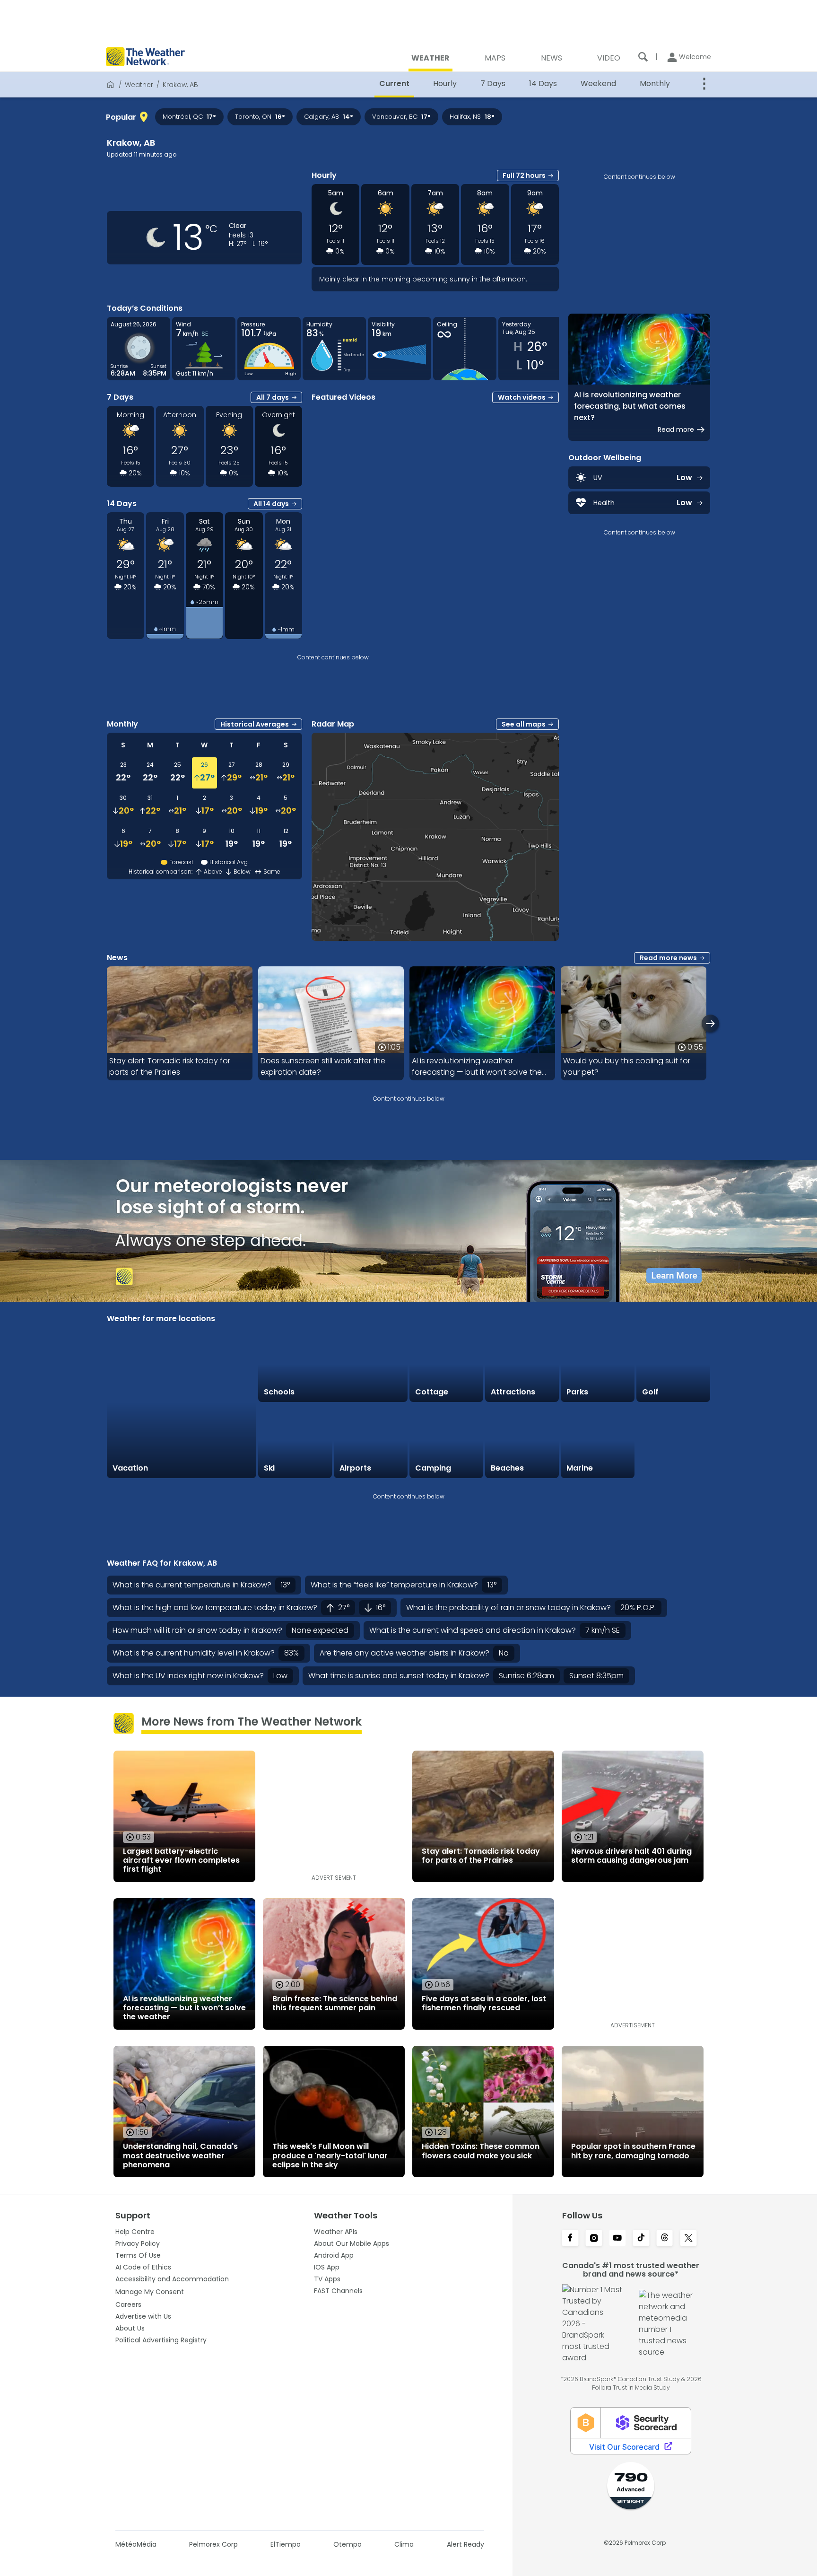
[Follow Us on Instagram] (594, 2239)
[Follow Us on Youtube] (617, 2239)
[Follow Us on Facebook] (570, 2239)
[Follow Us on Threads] (665, 2239)
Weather (139, 85)
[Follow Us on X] (688, 2239)
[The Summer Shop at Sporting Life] (673, 1441)
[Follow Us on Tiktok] (641, 2239)
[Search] (643, 57)
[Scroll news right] (710, 1023)
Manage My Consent (150, 2292)
